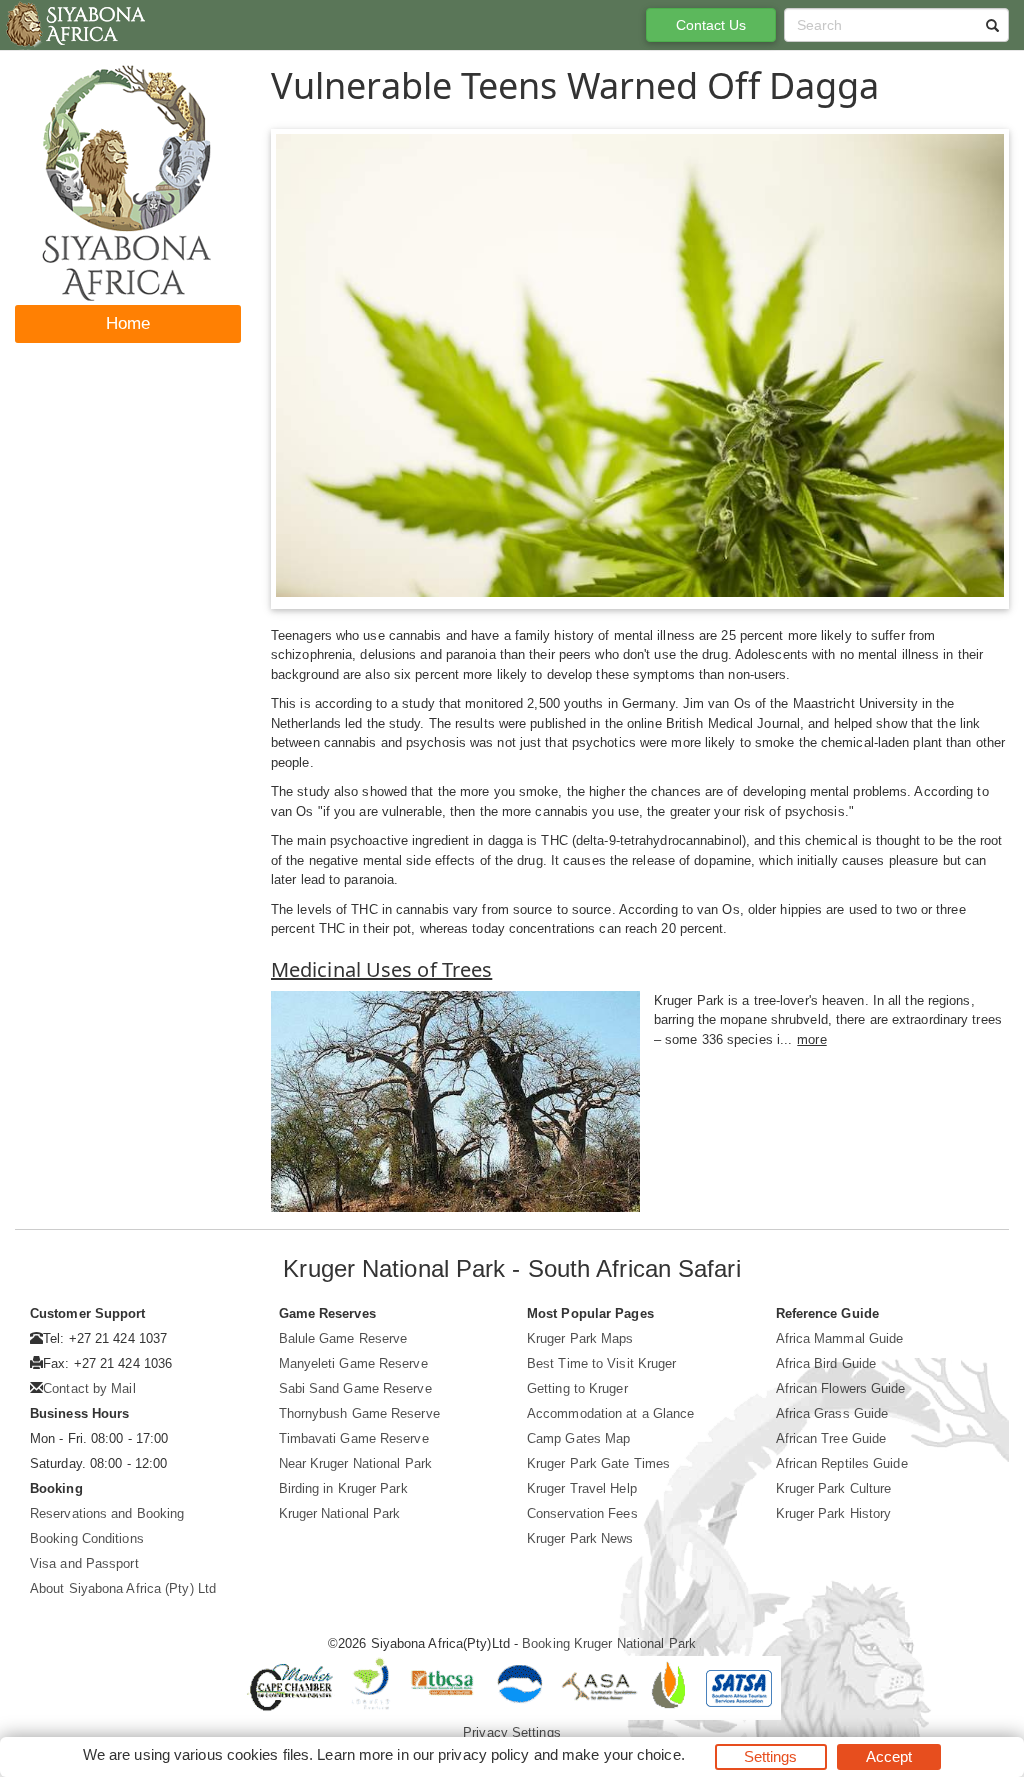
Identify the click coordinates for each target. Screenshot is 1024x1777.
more (811, 1039)
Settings (771, 1756)
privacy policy (483, 1754)
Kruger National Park (340, 1513)
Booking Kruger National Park (609, 1643)
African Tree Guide (831, 1438)
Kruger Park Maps (580, 1338)
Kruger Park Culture (834, 1488)
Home (128, 323)
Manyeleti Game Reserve (353, 1363)
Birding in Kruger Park (343, 1488)
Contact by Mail (89, 1388)
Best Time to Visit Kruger (602, 1363)
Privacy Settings (512, 1732)
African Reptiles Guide (842, 1463)
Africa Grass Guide (832, 1413)
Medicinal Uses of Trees (381, 969)
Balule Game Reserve (343, 1338)
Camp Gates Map (578, 1438)
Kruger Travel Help (582, 1488)
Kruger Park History (834, 1513)
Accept (889, 1756)
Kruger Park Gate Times (598, 1463)
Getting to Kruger (577, 1388)
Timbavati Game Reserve (354, 1438)
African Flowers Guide (841, 1388)
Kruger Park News (580, 1538)
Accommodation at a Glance (611, 1413)
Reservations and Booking (107, 1513)
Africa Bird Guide (826, 1363)
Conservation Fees (582, 1513)
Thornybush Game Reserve (359, 1413)
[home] (74, 25)
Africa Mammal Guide (840, 1338)
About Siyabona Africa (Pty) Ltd (123, 1588)
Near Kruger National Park (356, 1463)
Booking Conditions (87, 1538)
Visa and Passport (84, 1563)
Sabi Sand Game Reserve (355, 1388)
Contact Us (711, 25)
